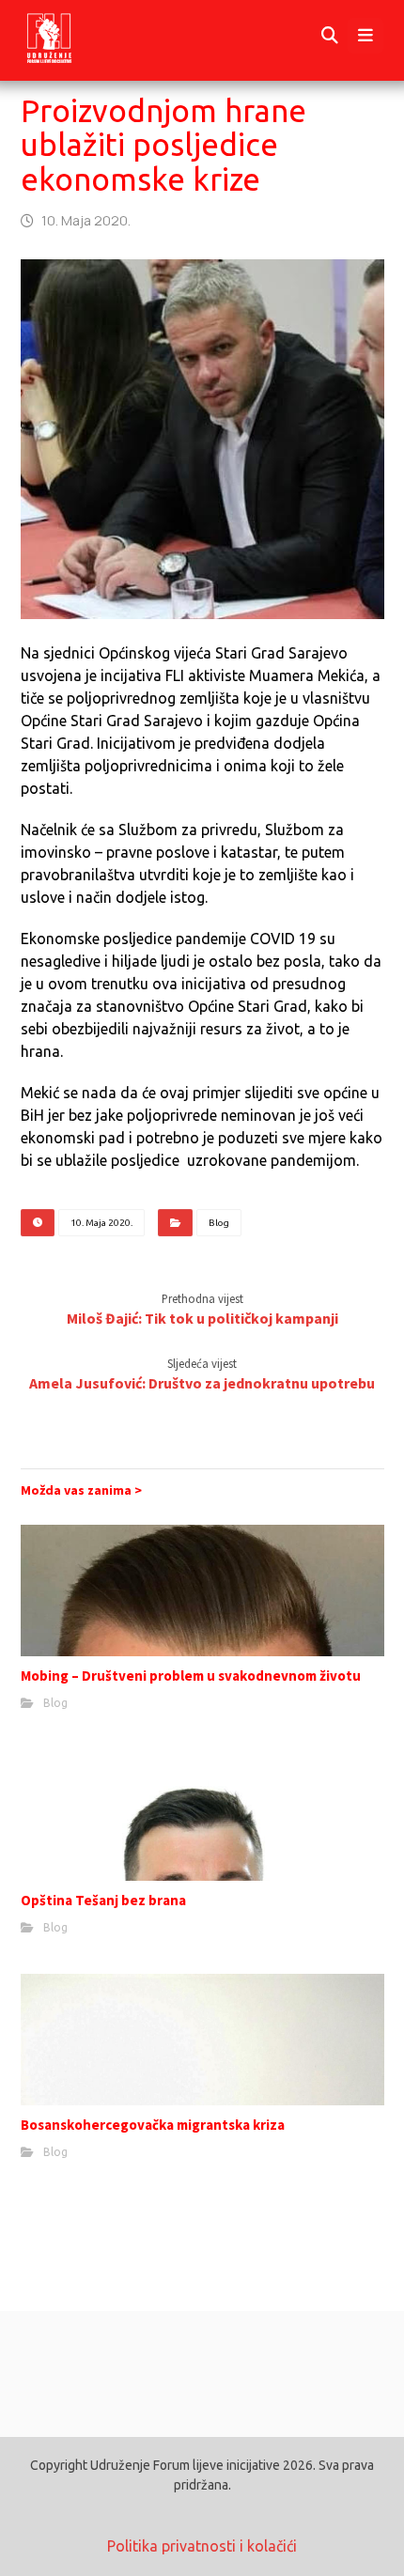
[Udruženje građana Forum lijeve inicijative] (66, 36)
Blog (219, 1223)
